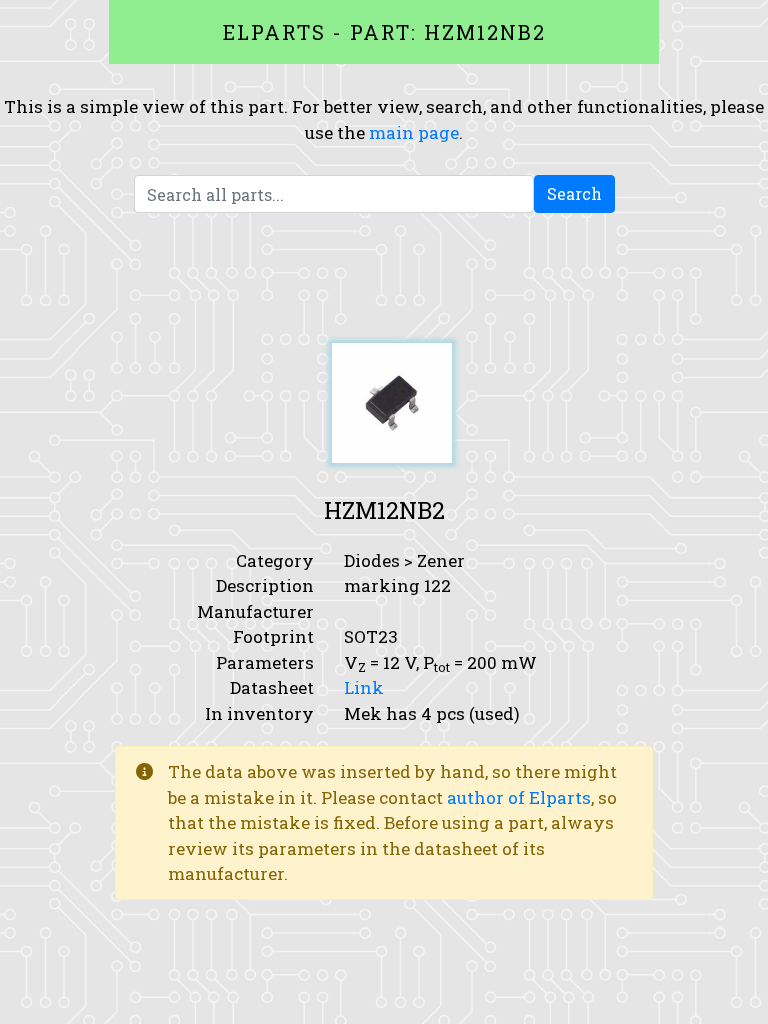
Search (574, 193)
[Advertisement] (384, 278)
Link (364, 687)
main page (414, 132)
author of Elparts (519, 797)
